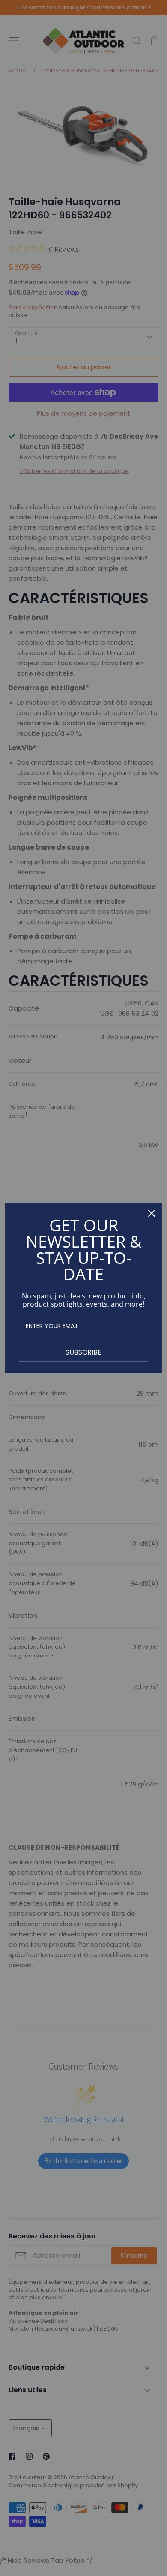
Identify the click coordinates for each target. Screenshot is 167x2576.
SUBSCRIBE (83, 1352)
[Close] (152, 1213)
